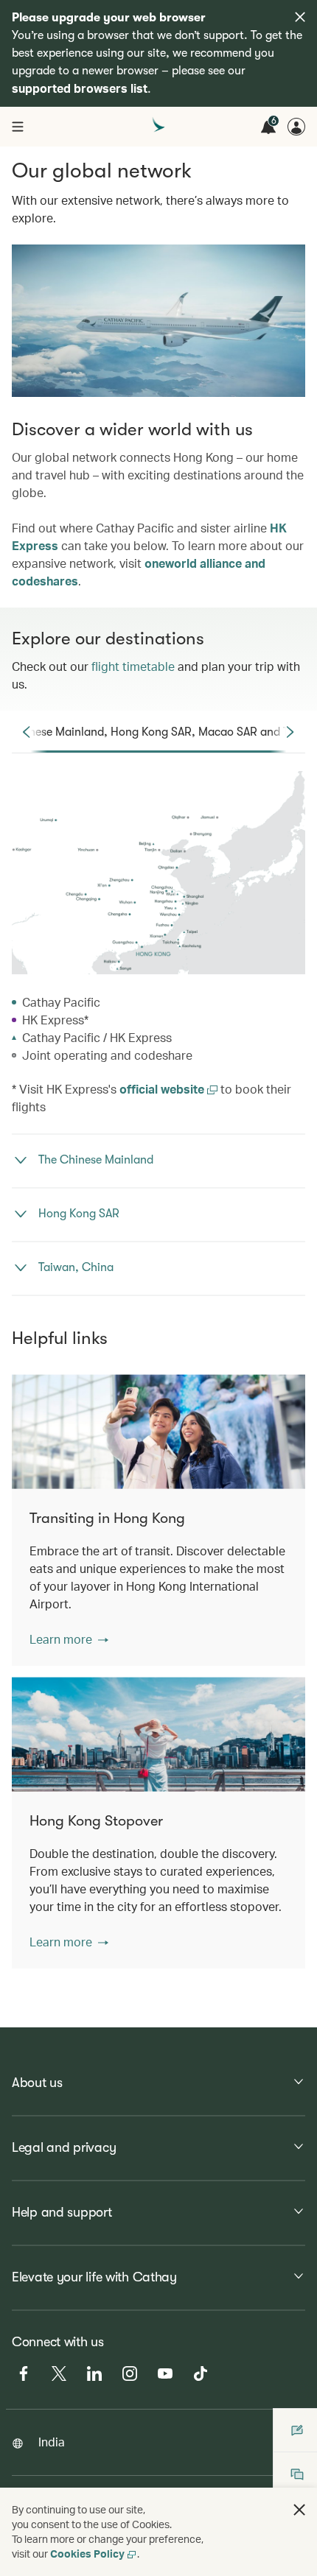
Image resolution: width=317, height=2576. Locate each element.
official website (163, 1089)
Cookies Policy (87, 2554)
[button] (69, 1639)
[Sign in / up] (296, 127)
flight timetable (133, 666)
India (52, 2442)
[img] (300, 17)
